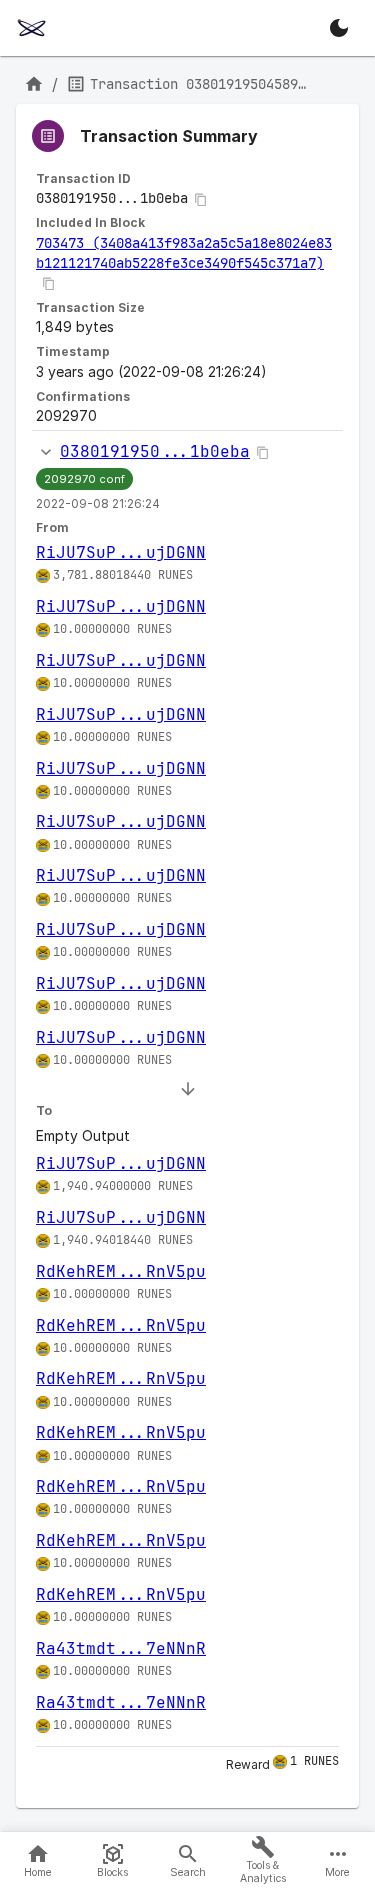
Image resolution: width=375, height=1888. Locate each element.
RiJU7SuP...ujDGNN (121, 552)
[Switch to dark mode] (339, 28)
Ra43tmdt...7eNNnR (121, 1648)
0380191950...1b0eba (155, 451)
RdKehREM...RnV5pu (121, 1271)
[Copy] (201, 200)
